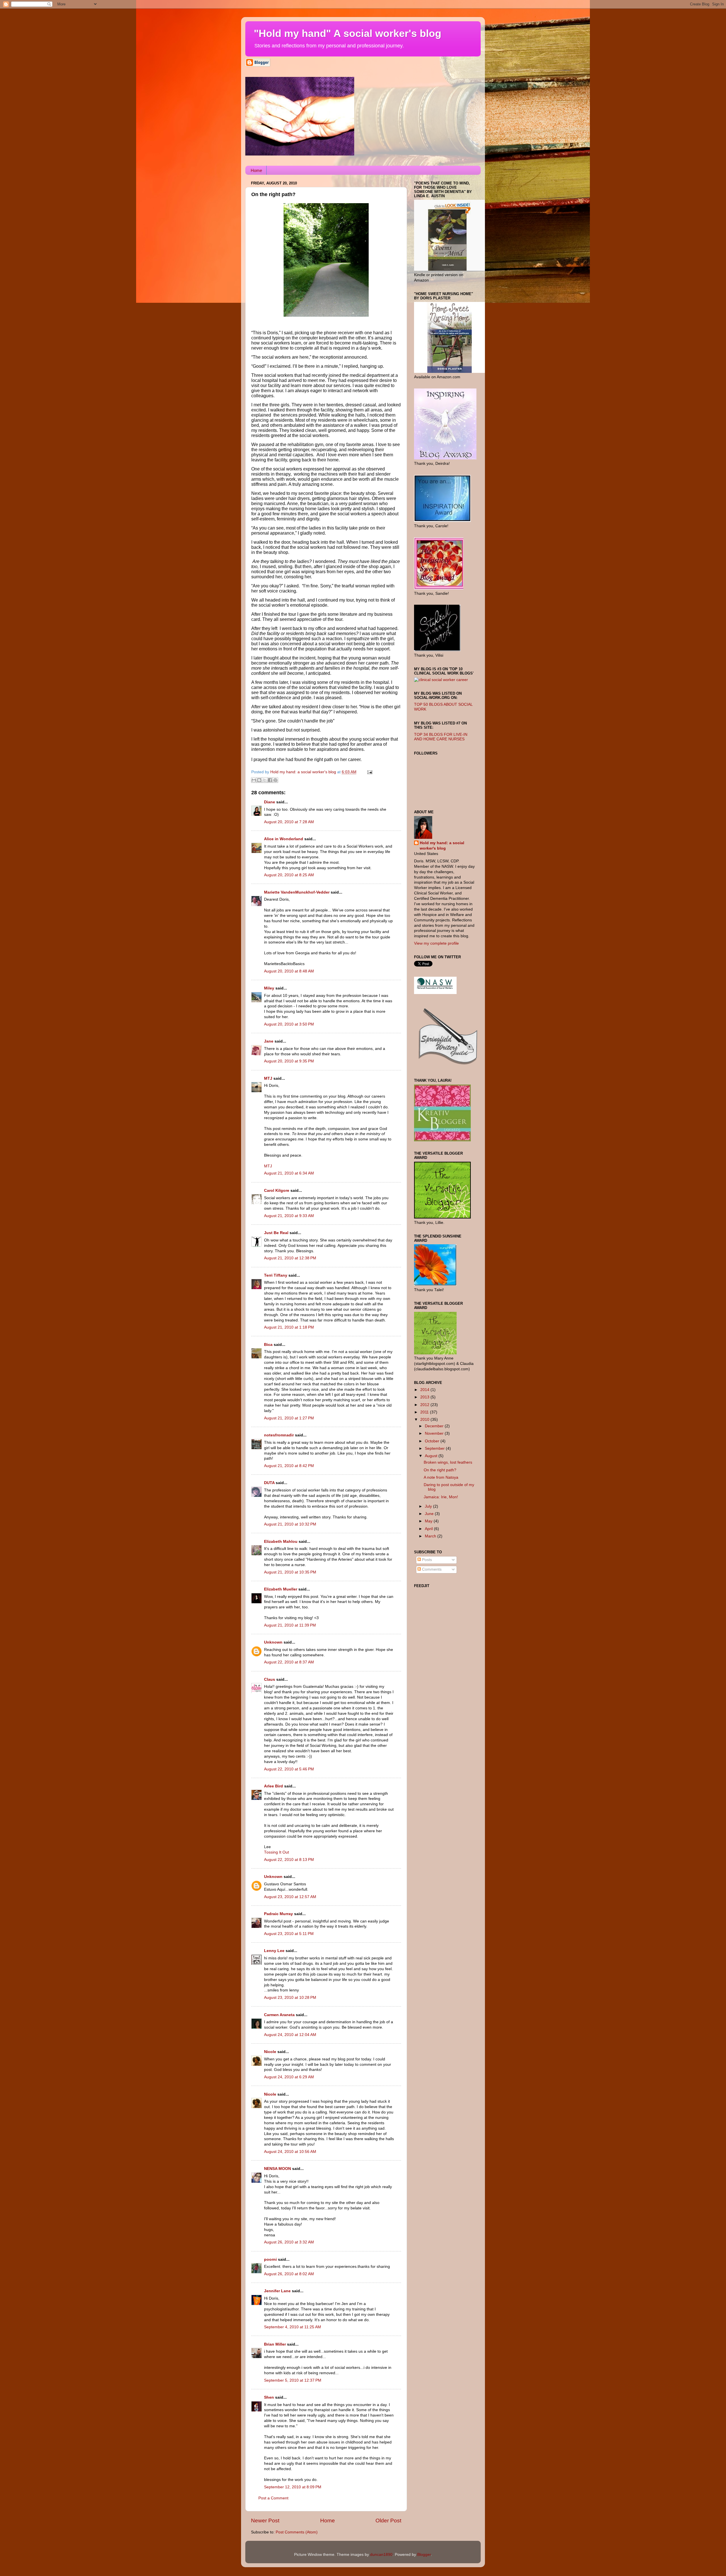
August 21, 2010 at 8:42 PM (289, 1466)
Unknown (273, 1642)
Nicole (270, 2052)
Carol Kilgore (277, 1191)
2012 (425, 1405)
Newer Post (265, 2521)
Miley (269, 988)
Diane (270, 802)
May (429, 1521)
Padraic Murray (278, 1914)
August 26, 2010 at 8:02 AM (289, 2274)
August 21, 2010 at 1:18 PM (289, 1327)
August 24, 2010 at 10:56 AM (290, 2152)
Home (256, 170)
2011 (425, 1412)
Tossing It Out (277, 1852)
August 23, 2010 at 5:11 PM (289, 1934)
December (435, 1426)
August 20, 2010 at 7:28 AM (289, 822)
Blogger (424, 2555)
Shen (269, 2397)
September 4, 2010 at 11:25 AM (293, 2327)
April (429, 1529)
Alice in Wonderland (284, 839)
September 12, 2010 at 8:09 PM (293, 2487)
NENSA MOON (277, 2169)
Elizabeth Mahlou (281, 1542)
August (432, 1456)
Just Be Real (276, 1233)
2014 (425, 1390)
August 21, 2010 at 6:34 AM (289, 1173)
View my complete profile (436, 943)
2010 (425, 1420)
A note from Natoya (441, 1477)
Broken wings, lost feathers (448, 1462)
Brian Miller (275, 2344)
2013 (425, 1397)
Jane (269, 1041)
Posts (426, 1560)
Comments (431, 1569)
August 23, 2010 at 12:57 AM (290, 1897)
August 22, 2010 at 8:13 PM (289, 1860)
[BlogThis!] (259, 780)
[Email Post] (369, 772)
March (431, 1536)
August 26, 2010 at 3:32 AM (289, 2242)
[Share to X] (265, 780)
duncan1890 (381, 2555)
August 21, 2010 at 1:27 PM (289, 1418)
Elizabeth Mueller (281, 1589)
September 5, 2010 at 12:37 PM (293, 2380)
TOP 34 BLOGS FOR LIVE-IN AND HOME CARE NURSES (441, 737)
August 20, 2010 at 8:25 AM (289, 875)
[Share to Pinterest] (275, 780)
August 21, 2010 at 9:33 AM (289, 1216)
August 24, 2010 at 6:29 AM (289, 2077)
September (435, 1448)
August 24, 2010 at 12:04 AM (290, 2035)
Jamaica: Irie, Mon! (441, 1497)
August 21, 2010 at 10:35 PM (290, 1572)
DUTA (269, 1483)
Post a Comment (273, 2498)
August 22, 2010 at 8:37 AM (289, 1662)
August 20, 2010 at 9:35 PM (289, 1061)
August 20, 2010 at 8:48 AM (289, 971)
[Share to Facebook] (270, 780)
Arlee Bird (274, 1786)
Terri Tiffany (276, 1275)
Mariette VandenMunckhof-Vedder (297, 892)
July (429, 1506)
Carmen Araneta (279, 2015)
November (435, 1433)
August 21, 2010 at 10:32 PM (290, 1524)
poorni (270, 2259)
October (433, 1441)
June (430, 1514)
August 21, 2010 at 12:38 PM (290, 1258)
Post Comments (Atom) (297, 2532)
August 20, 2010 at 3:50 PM (289, 1024)
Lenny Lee (274, 1951)
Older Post (388, 2521)
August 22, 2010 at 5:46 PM (289, 1769)
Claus (270, 1679)
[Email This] (254, 780)
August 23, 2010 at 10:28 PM (290, 1998)
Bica (268, 1345)
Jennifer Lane (277, 2291)
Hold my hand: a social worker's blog (442, 846)
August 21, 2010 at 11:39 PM (290, 1625)
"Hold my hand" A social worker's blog (348, 33)
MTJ (268, 1078)
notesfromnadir (279, 1435)
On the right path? (440, 1470)
